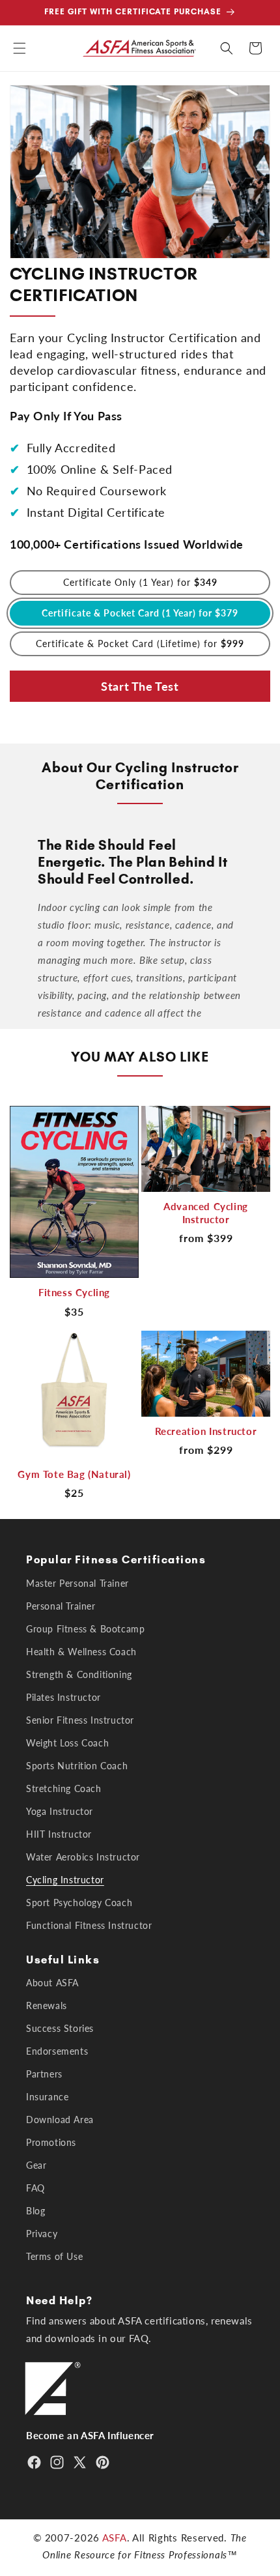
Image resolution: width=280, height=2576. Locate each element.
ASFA (115, 2538)
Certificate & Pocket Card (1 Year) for (140, 613)
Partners (44, 2074)
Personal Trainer (61, 1606)
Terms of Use (54, 2256)
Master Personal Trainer (77, 1583)
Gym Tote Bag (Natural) (74, 1474)
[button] (20, 48)
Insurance (47, 2097)
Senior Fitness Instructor (80, 1720)
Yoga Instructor (60, 1811)
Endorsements (57, 2051)
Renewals (47, 2005)
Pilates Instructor (63, 1697)
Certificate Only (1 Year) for (140, 582)
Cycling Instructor (65, 1880)
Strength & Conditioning (79, 1674)
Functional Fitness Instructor (89, 1925)
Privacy (42, 2234)
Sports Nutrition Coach (77, 1766)
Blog (35, 2211)
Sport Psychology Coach (79, 1903)
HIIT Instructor (59, 1834)
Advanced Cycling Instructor (206, 1213)
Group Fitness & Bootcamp (85, 1629)
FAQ (35, 2188)
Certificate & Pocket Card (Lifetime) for (140, 644)
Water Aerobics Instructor (83, 1857)
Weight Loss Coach (67, 1743)
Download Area (60, 2120)
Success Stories (60, 2028)
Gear (36, 2165)
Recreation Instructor (206, 1431)
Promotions (51, 2142)
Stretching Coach (64, 1788)
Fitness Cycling (74, 1292)
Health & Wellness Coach (81, 1652)
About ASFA (52, 1983)
